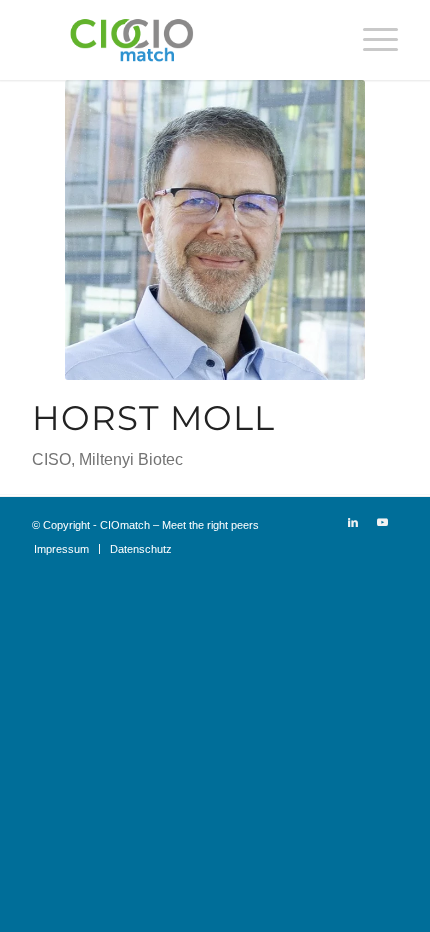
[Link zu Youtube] (383, 522)
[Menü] (370, 40)
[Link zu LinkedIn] (353, 522)
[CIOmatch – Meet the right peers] (178, 40)
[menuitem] (370, 40)
